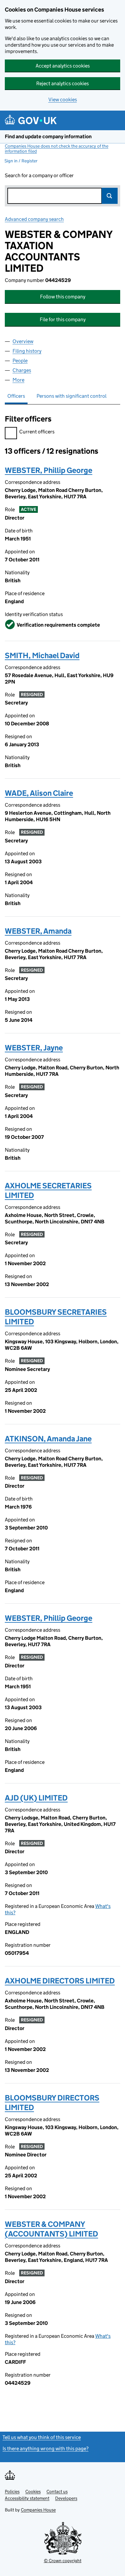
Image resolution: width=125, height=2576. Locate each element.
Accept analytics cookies (63, 66)
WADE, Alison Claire (39, 793)
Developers (66, 2498)
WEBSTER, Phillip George (49, 470)
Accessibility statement (27, 2498)
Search (110, 196)
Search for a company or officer (39, 175)
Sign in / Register (21, 161)
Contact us (57, 2491)
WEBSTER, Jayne (34, 1048)
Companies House (38, 2510)
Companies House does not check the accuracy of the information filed (57, 149)
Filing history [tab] (27, 351)
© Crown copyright (63, 2561)
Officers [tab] (16, 396)
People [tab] (20, 361)
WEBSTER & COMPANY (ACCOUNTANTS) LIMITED (51, 2229)
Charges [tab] (22, 370)
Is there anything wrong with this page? (46, 2449)
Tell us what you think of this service (42, 2437)
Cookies (33, 2491)
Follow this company (63, 297)
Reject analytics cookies (63, 83)
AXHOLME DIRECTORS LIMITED (60, 1981)
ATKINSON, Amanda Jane (48, 1439)
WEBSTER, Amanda (38, 931)
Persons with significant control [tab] (71, 396)
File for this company (63, 319)
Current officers (37, 432)
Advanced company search (34, 219)
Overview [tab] (23, 341)
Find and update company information (48, 136)
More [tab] (18, 380)
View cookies (63, 100)
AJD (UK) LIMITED (36, 1798)
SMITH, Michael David (42, 655)
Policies (12, 2491)
